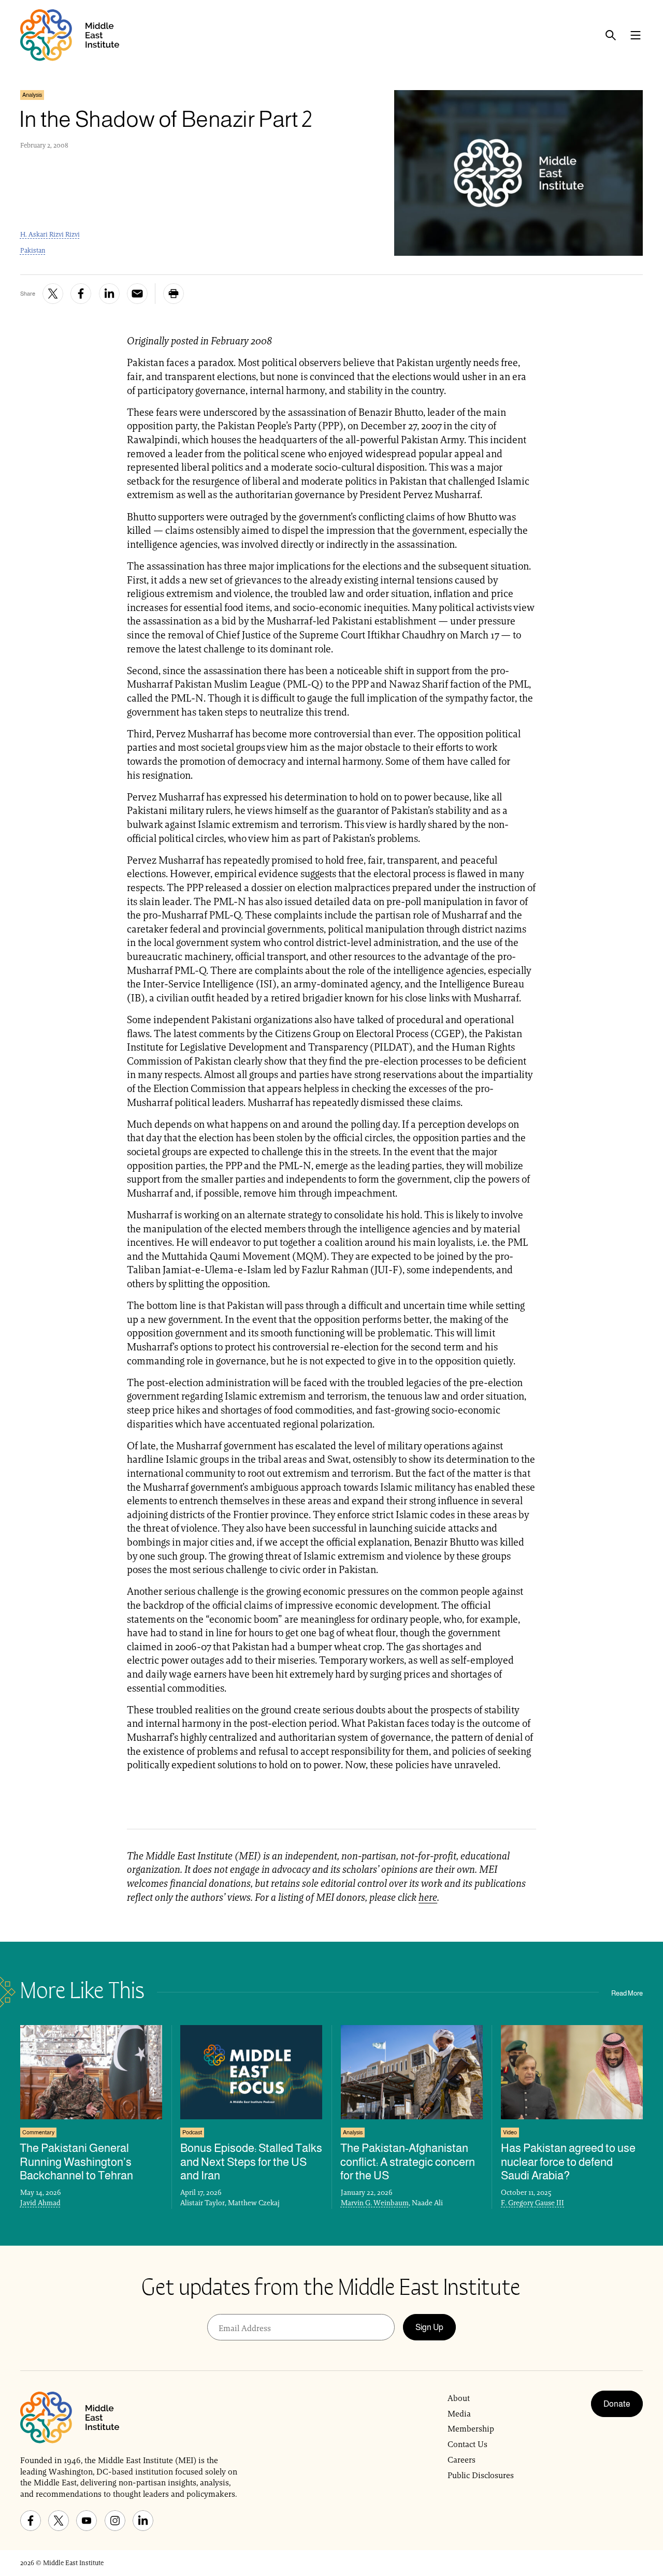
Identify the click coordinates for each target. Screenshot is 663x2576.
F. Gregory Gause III (532, 2203)
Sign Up (429, 2327)
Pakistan (33, 250)
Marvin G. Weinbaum (375, 2203)
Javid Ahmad (40, 2203)
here (428, 1897)
